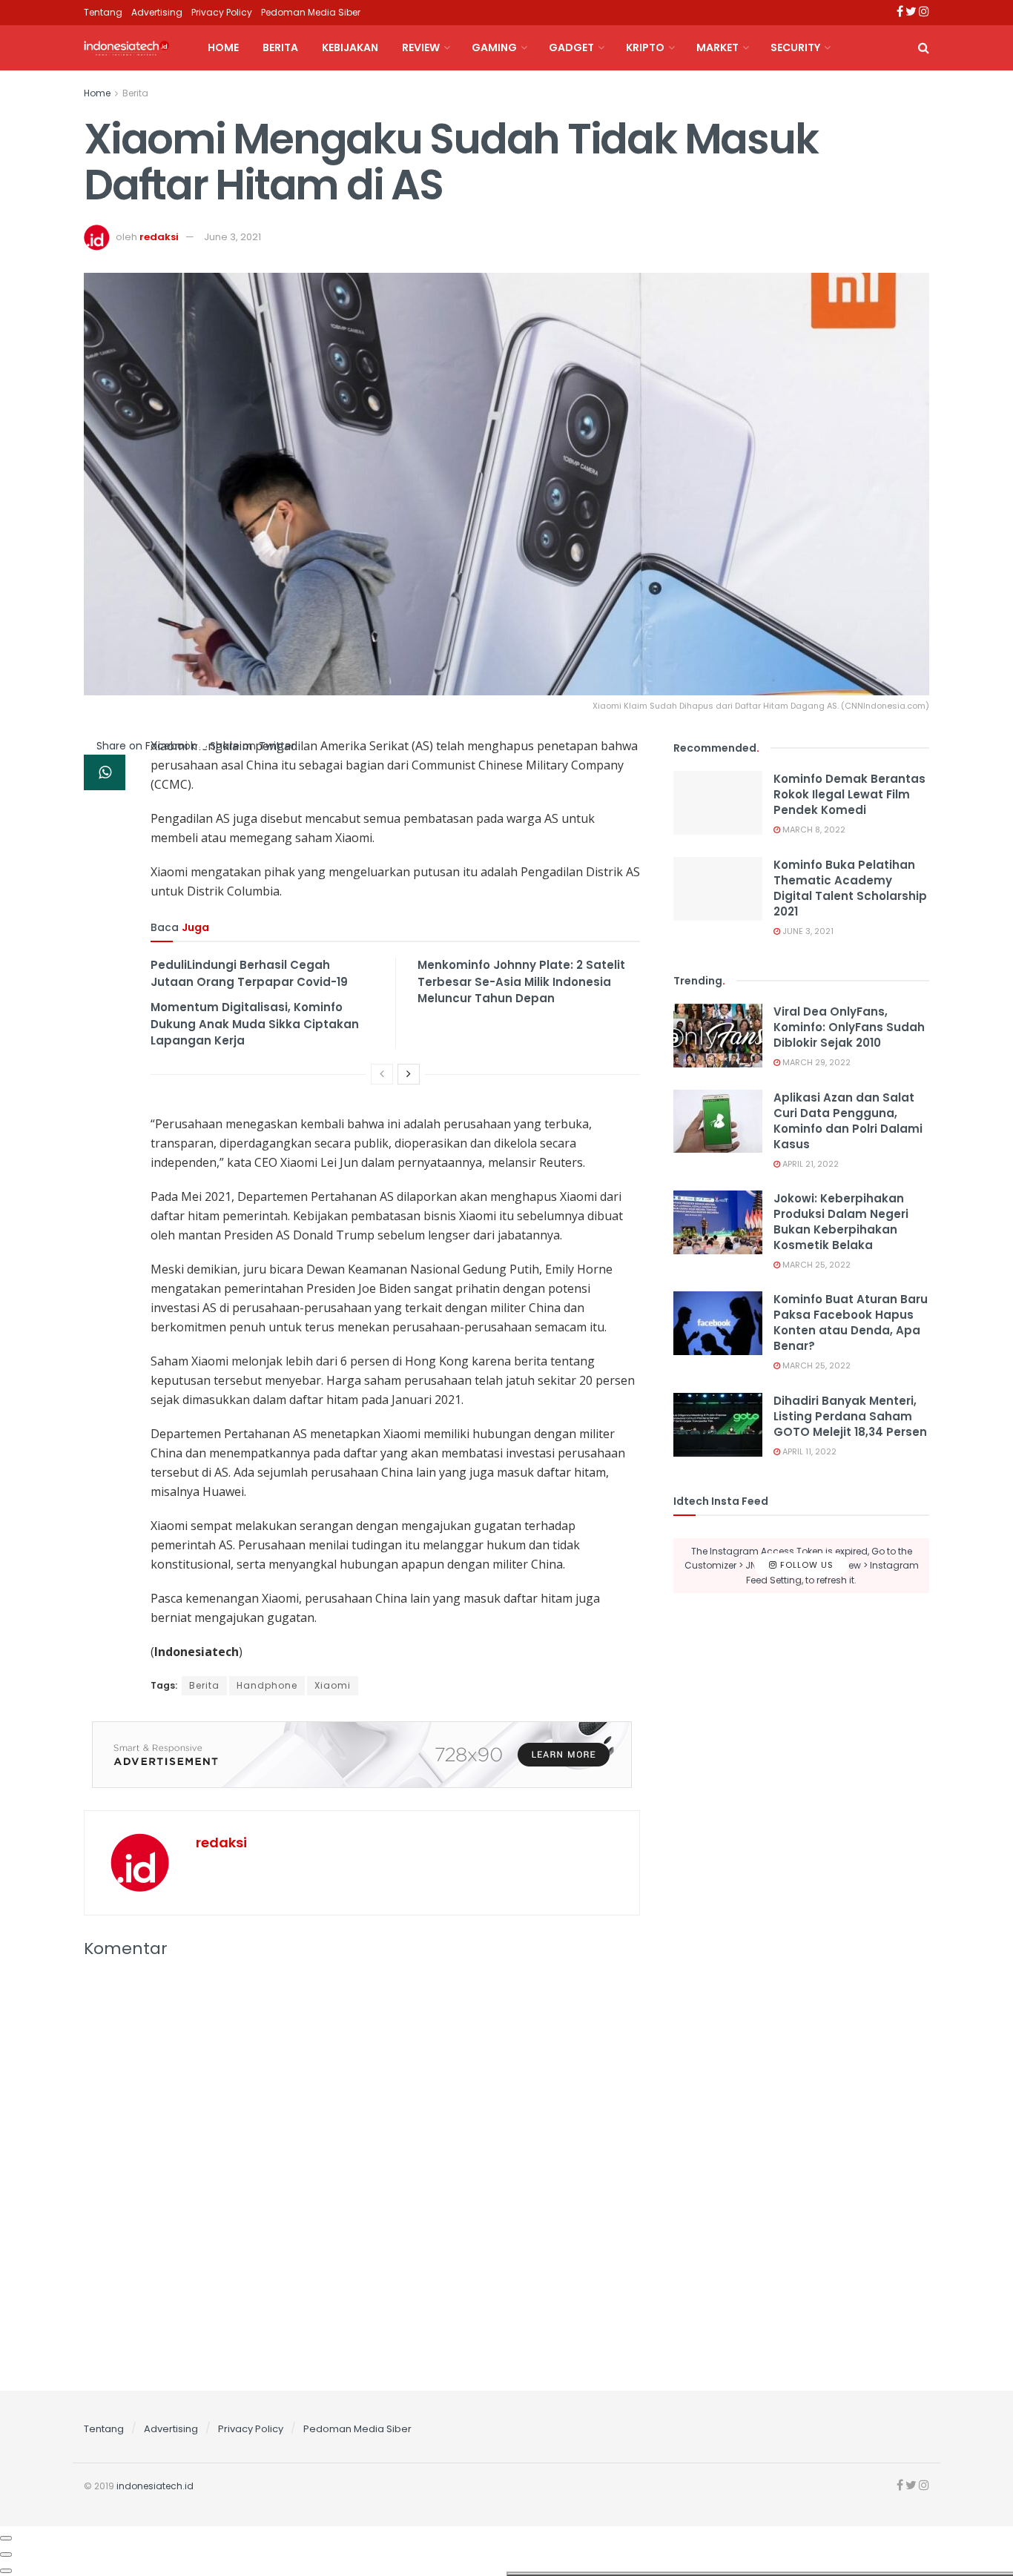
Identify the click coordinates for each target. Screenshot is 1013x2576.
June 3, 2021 (232, 237)
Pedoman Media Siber (311, 12)
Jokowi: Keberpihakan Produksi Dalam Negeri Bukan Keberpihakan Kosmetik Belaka (841, 1222)
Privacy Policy (222, 12)
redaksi (159, 237)
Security (795, 47)
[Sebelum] (382, 1074)
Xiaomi (333, 1685)
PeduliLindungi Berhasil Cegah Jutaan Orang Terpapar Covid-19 (249, 973)
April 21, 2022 (809, 1164)
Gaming (494, 47)
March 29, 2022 (815, 1062)
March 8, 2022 (813, 830)
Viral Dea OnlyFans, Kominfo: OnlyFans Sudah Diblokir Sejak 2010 (849, 1027)
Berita (280, 47)
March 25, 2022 (815, 1265)
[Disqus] (362, 2171)
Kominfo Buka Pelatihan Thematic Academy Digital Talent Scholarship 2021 (850, 888)
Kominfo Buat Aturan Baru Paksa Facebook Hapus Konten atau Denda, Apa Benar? (851, 1322)
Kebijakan (350, 47)
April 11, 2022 (808, 1451)
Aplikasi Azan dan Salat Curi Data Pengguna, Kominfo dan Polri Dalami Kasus (848, 1121)
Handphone (267, 1685)
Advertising (157, 12)
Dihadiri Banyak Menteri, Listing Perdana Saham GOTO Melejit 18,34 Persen (850, 1416)
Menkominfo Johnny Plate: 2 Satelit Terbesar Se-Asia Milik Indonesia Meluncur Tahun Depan (521, 981)
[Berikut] (409, 1074)
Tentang (103, 12)
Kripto (645, 47)
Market (717, 47)
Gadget (571, 47)
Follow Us (805, 1565)
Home (223, 47)
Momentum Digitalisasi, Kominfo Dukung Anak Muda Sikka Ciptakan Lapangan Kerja (255, 1024)
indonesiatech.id (155, 2486)
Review (421, 47)
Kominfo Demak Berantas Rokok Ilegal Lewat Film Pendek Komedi (849, 794)
